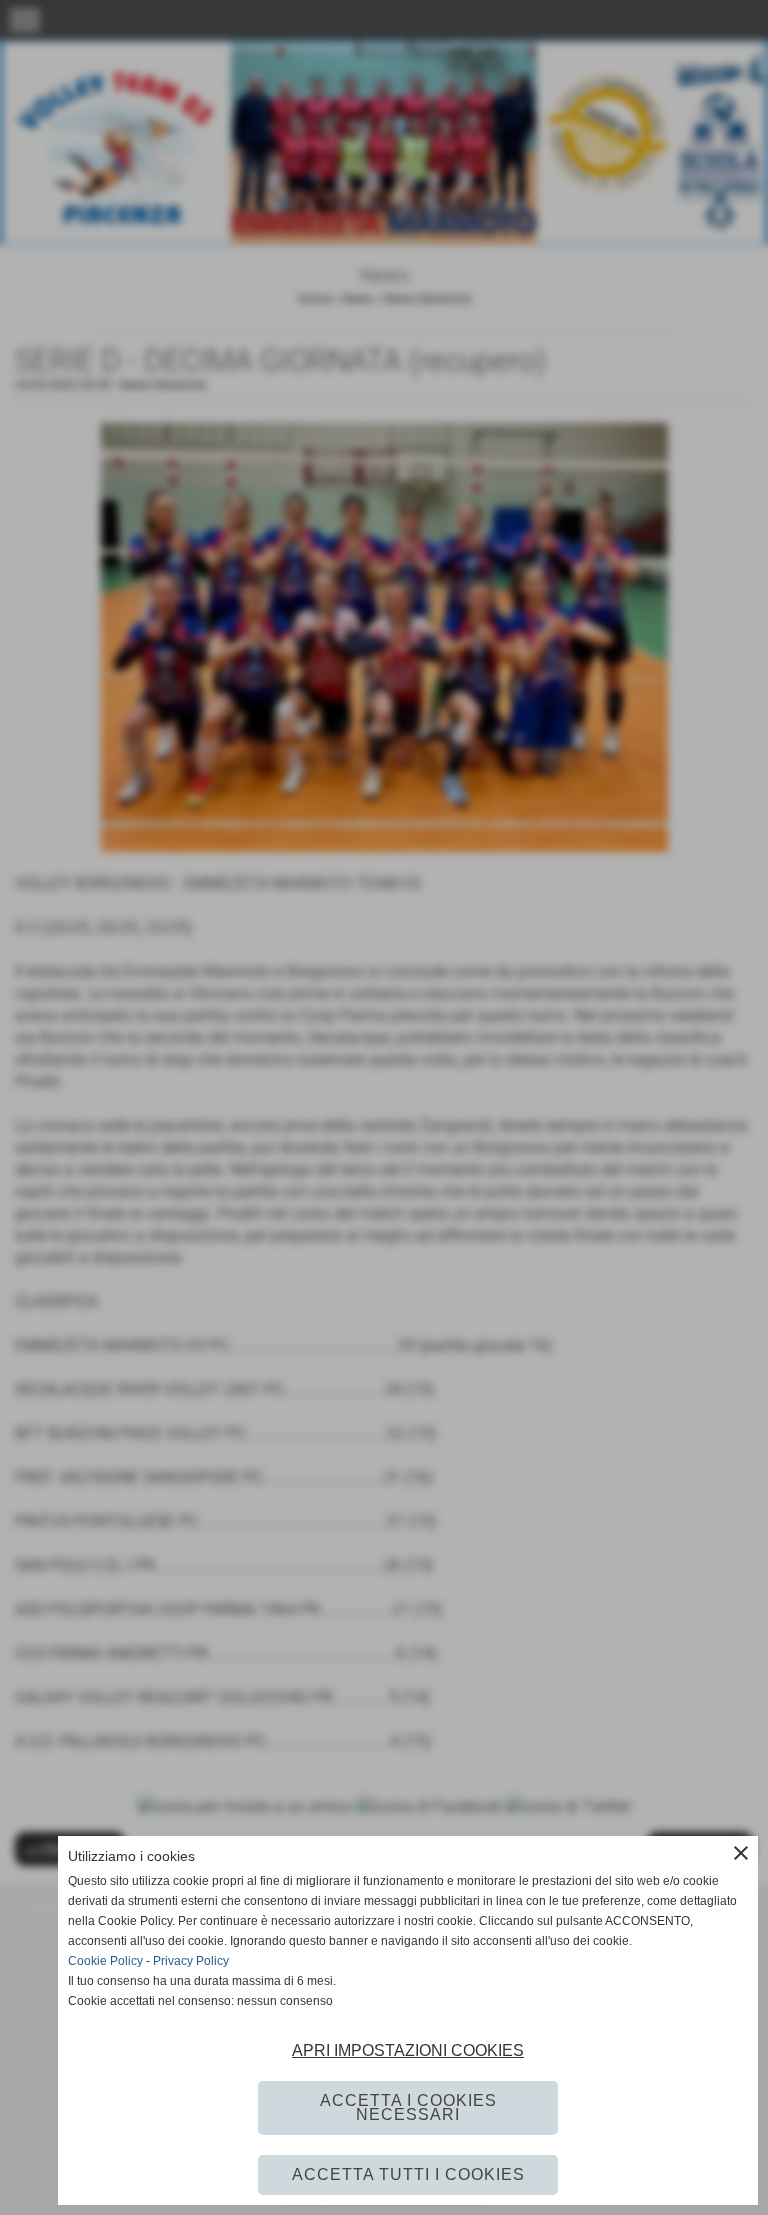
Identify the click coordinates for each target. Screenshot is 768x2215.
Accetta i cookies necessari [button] (408, 2107)
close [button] (741, 1853)
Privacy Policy (191, 1961)
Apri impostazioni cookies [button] (408, 2050)
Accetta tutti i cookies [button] (408, 2174)
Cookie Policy (105, 1961)
